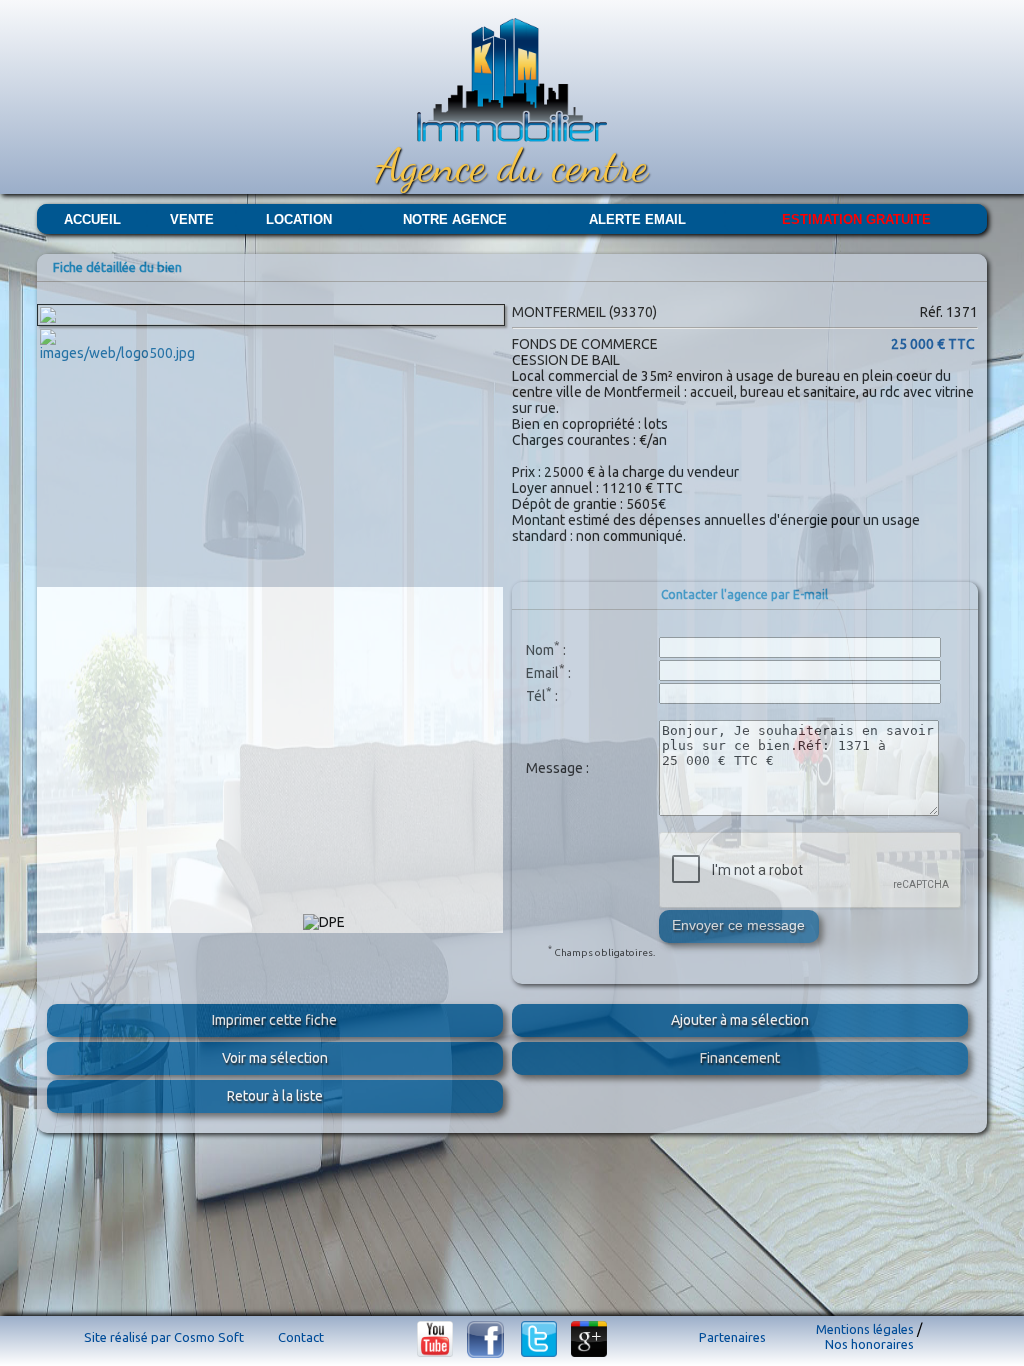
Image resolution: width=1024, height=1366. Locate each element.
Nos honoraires (869, 1344)
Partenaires (732, 1337)
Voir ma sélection (275, 1058)
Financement (740, 1058)
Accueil (92, 219)
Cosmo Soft (209, 1337)
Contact (301, 1337)
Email (542, 672)
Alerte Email (637, 219)
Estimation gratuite (856, 219)
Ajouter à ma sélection (740, 1020)
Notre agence (455, 219)
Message (554, 768)
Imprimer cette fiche (274, 1020)
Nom (540, 649)
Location (299, 219)
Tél (536, 695)
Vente (192, 219)
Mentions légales (865, 1329)
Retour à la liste (275, 1096)
